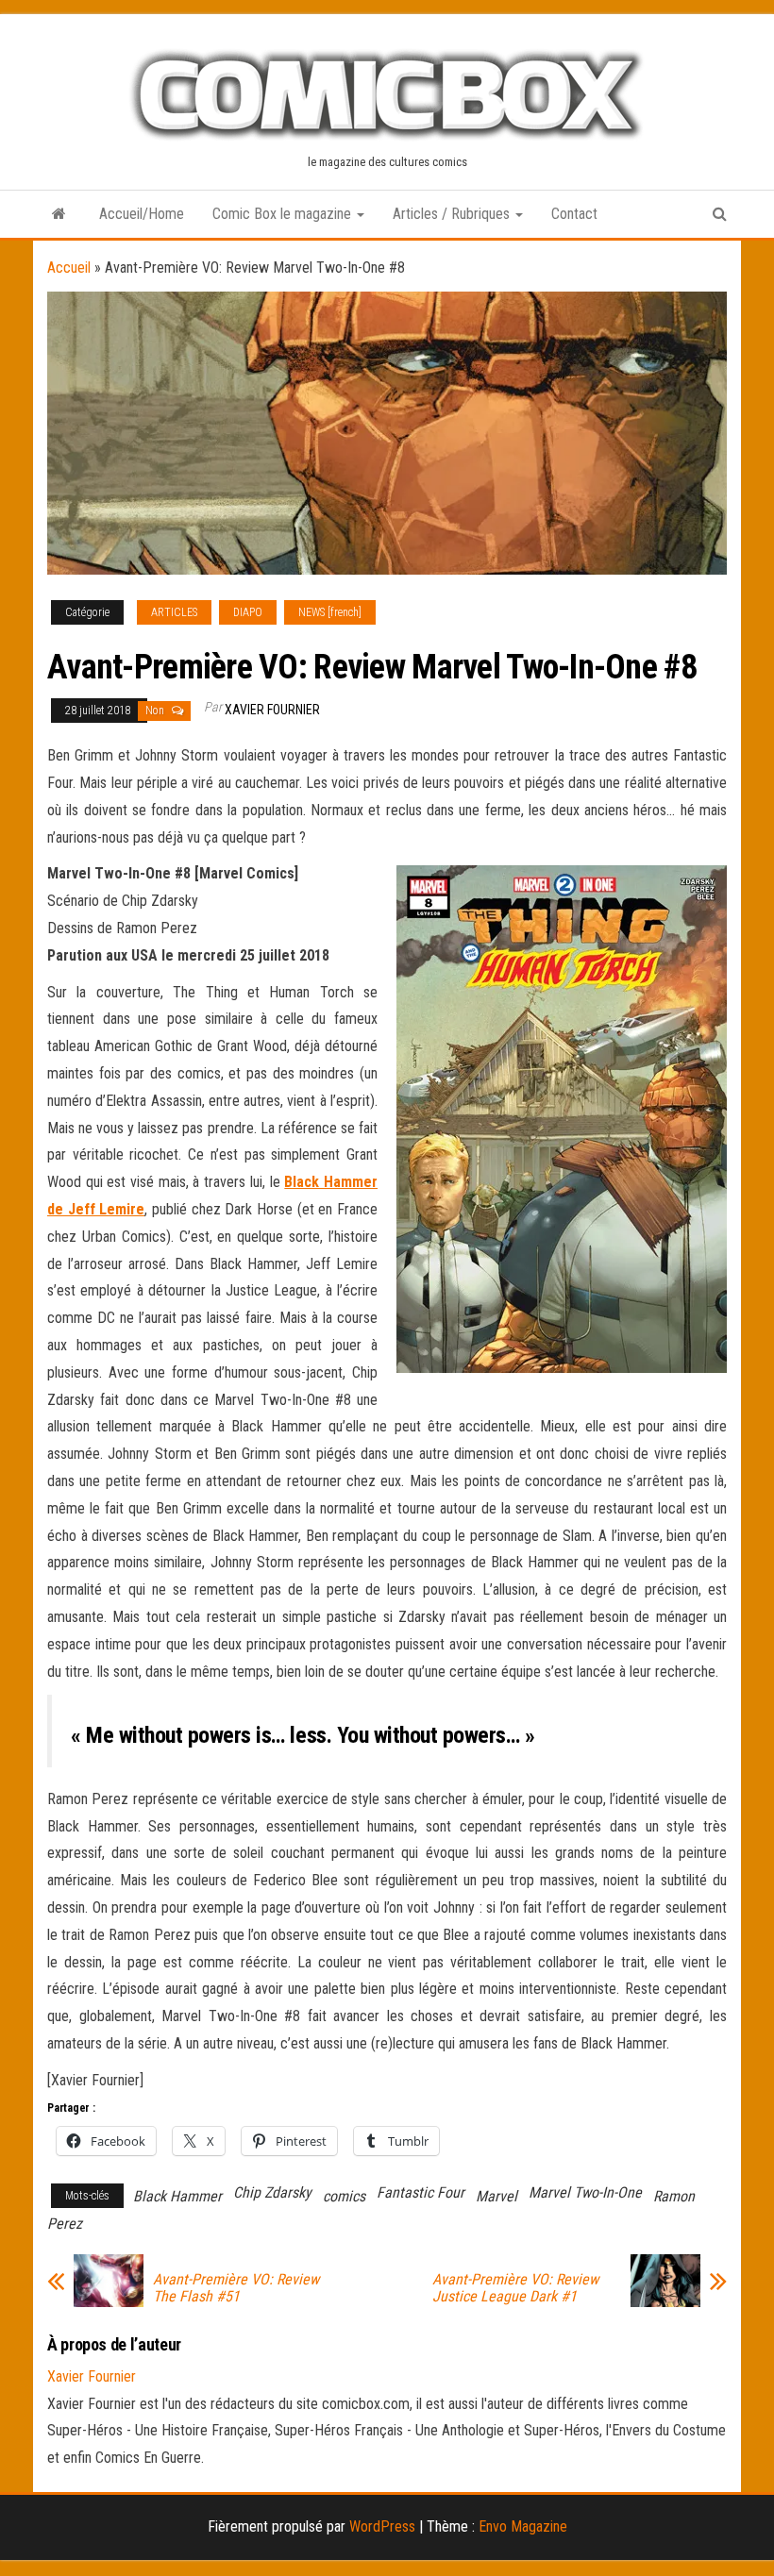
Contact (574, 214)
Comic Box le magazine (284, 214)
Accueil (69, 268)
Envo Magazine (523, 2526)
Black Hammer (177, 2196)
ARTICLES (174, 612)
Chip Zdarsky (272, 2192)
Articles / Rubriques (453, 214)
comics (344, 2196)
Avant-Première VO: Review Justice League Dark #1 (515, 2288)
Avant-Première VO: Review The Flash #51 (236, 2288)
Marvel (496, 2196)
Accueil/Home (142, 214)
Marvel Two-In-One (585, 2192)
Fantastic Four (421, 2192)
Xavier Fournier (272, 710)
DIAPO (248, 612)
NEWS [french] (330, 612)
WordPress (382, 2526)
